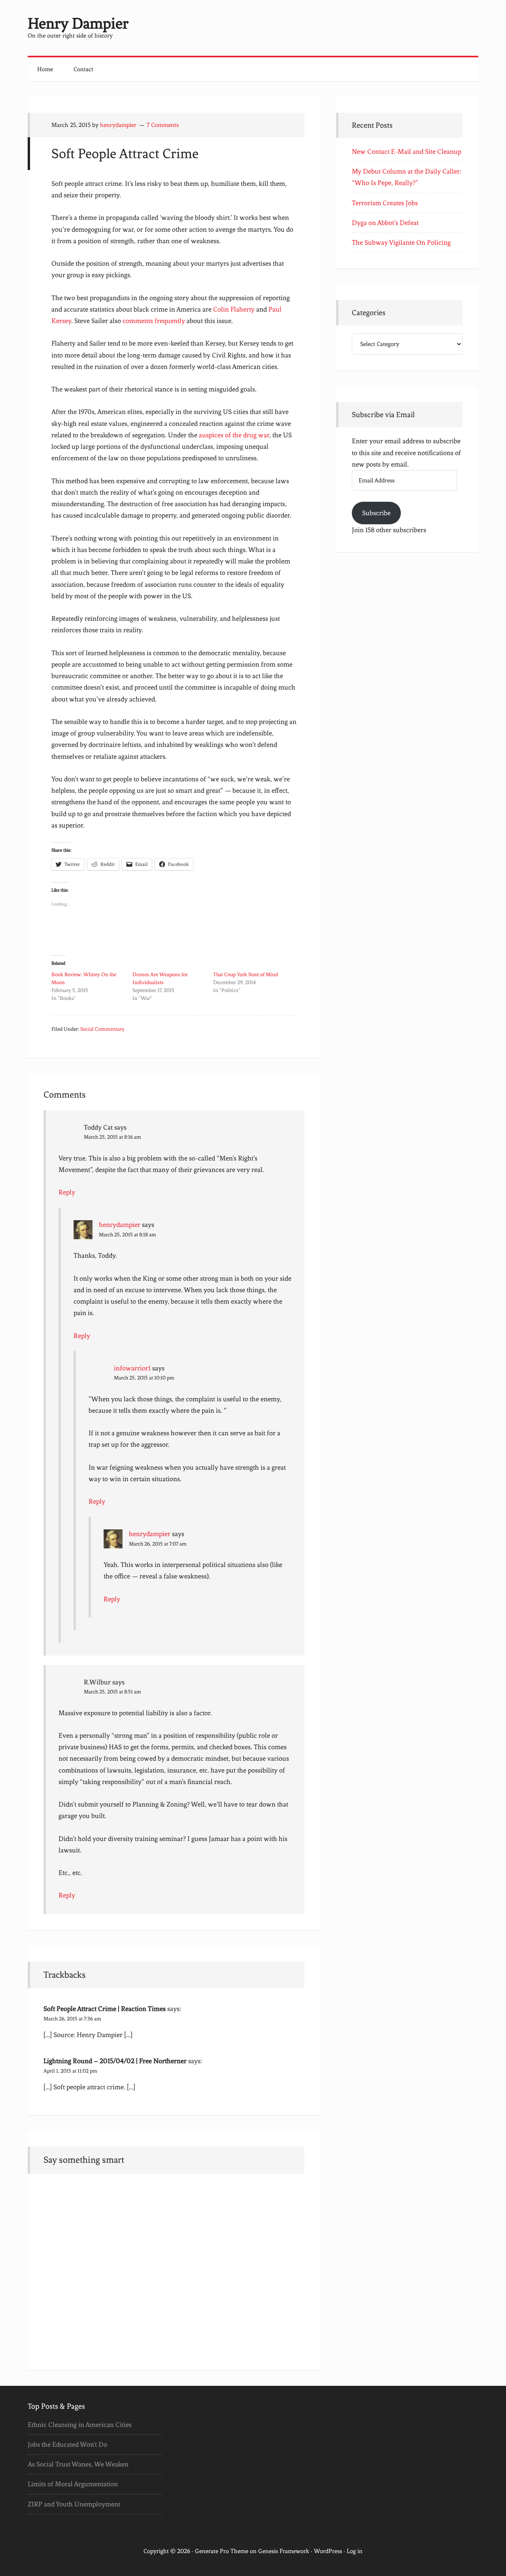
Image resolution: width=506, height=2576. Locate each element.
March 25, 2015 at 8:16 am (112, 1137)
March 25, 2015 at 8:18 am (127, 1235)
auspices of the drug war (234, 435)
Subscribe (376, 513)
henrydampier (120, 1225)
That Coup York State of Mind (245, 974)
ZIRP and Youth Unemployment (74, 2504)
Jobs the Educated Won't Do (67, 2444)
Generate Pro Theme (222, 2551)
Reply (67, 1192)
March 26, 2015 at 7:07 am (158, 1544)
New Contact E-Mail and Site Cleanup (407, 151)
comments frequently (154, 321)
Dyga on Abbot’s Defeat (385, 223)
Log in (355, 2551)
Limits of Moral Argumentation (73, 2484)
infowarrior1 (132, 1368)
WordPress (328, 2551)
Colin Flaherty (234, 309)
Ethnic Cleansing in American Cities (80, 2425)
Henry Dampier (78, 24)
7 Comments (163, 125)
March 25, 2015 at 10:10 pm (144, 1378)
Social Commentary (102, 1029)
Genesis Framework (284, 2551)
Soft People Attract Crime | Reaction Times (105, 2009)
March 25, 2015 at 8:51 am (112, 1692)
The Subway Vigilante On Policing (401, 242)
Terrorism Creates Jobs (385, 203)
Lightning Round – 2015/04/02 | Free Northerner (115, 2061)
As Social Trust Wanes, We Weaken (78, 2464)
